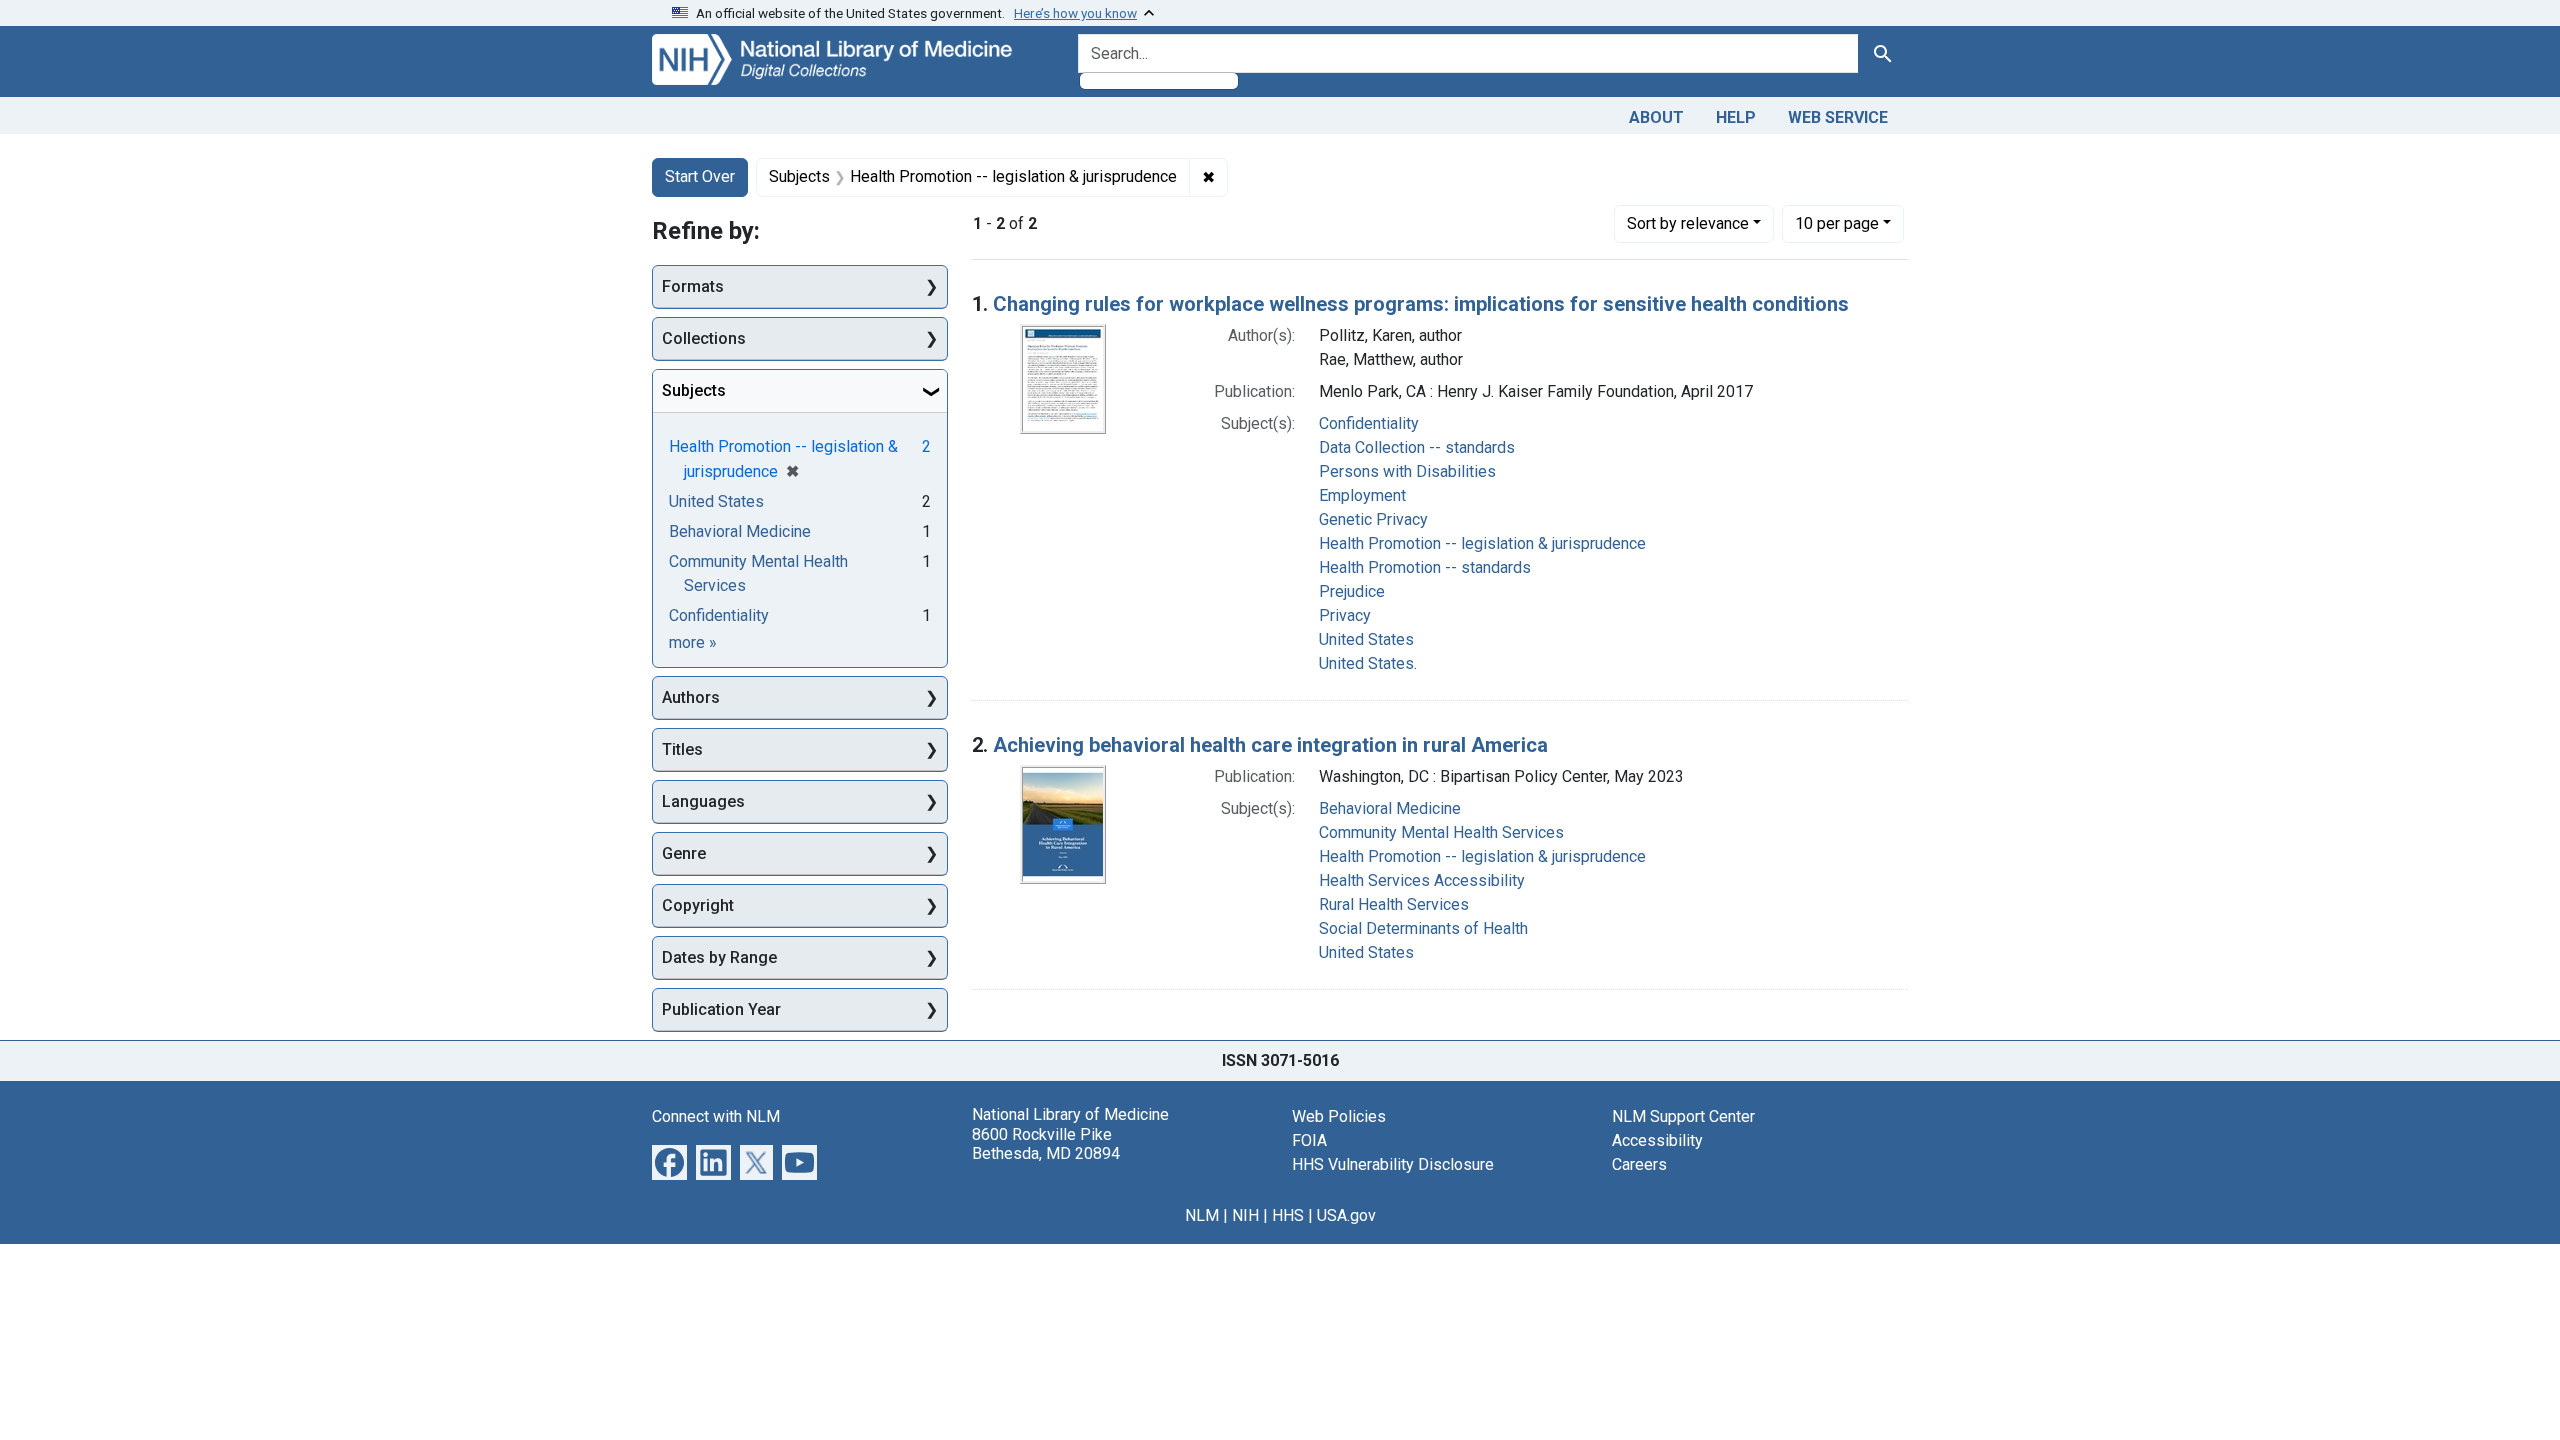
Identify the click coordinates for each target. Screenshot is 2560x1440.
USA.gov (1346, 1215)
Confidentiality (1369, 423)
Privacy (1345, 615)
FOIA (1309, 1140)
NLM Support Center (1683, 1116)
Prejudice (1352, 591)
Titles (682, 749)
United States (1366, 639)
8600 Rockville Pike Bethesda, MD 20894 (1046, 1144)
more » (693, 642)
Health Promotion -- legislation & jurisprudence (1482, 543)
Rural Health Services (1394, 904)
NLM (1202, 1215)
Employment (1362, 495)
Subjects (694, 390)
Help (1736, 117)
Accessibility (1657, 1140)
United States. (1368, 663)
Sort (1688, 223)
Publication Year (721, 1009)
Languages (703, 801)
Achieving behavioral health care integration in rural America (1270, 745)
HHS (1288, 1215)
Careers (1639, 1164)
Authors (691, 697)
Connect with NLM (716, 1116)
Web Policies (1339, 1116)
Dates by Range (719, 957)
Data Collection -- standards (1417, 447)
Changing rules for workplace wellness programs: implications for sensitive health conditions (1421, 304)
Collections (704, 338)
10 (1837, 223)
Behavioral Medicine (1390, 808)
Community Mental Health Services (1441, 832)
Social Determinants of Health (1423, 928)
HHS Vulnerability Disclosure (1393, 1164)
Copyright (698, 905)
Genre (684, 853)
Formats (693, 286)
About (1656, 117)
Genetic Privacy (1373, 519)
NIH (1245, 1215)
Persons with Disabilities (1407, 471)
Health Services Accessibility (1422, 880)
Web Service (1838, 117)
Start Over (700, 176)
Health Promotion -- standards (1425, 567)
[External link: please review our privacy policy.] (669, 1161)
